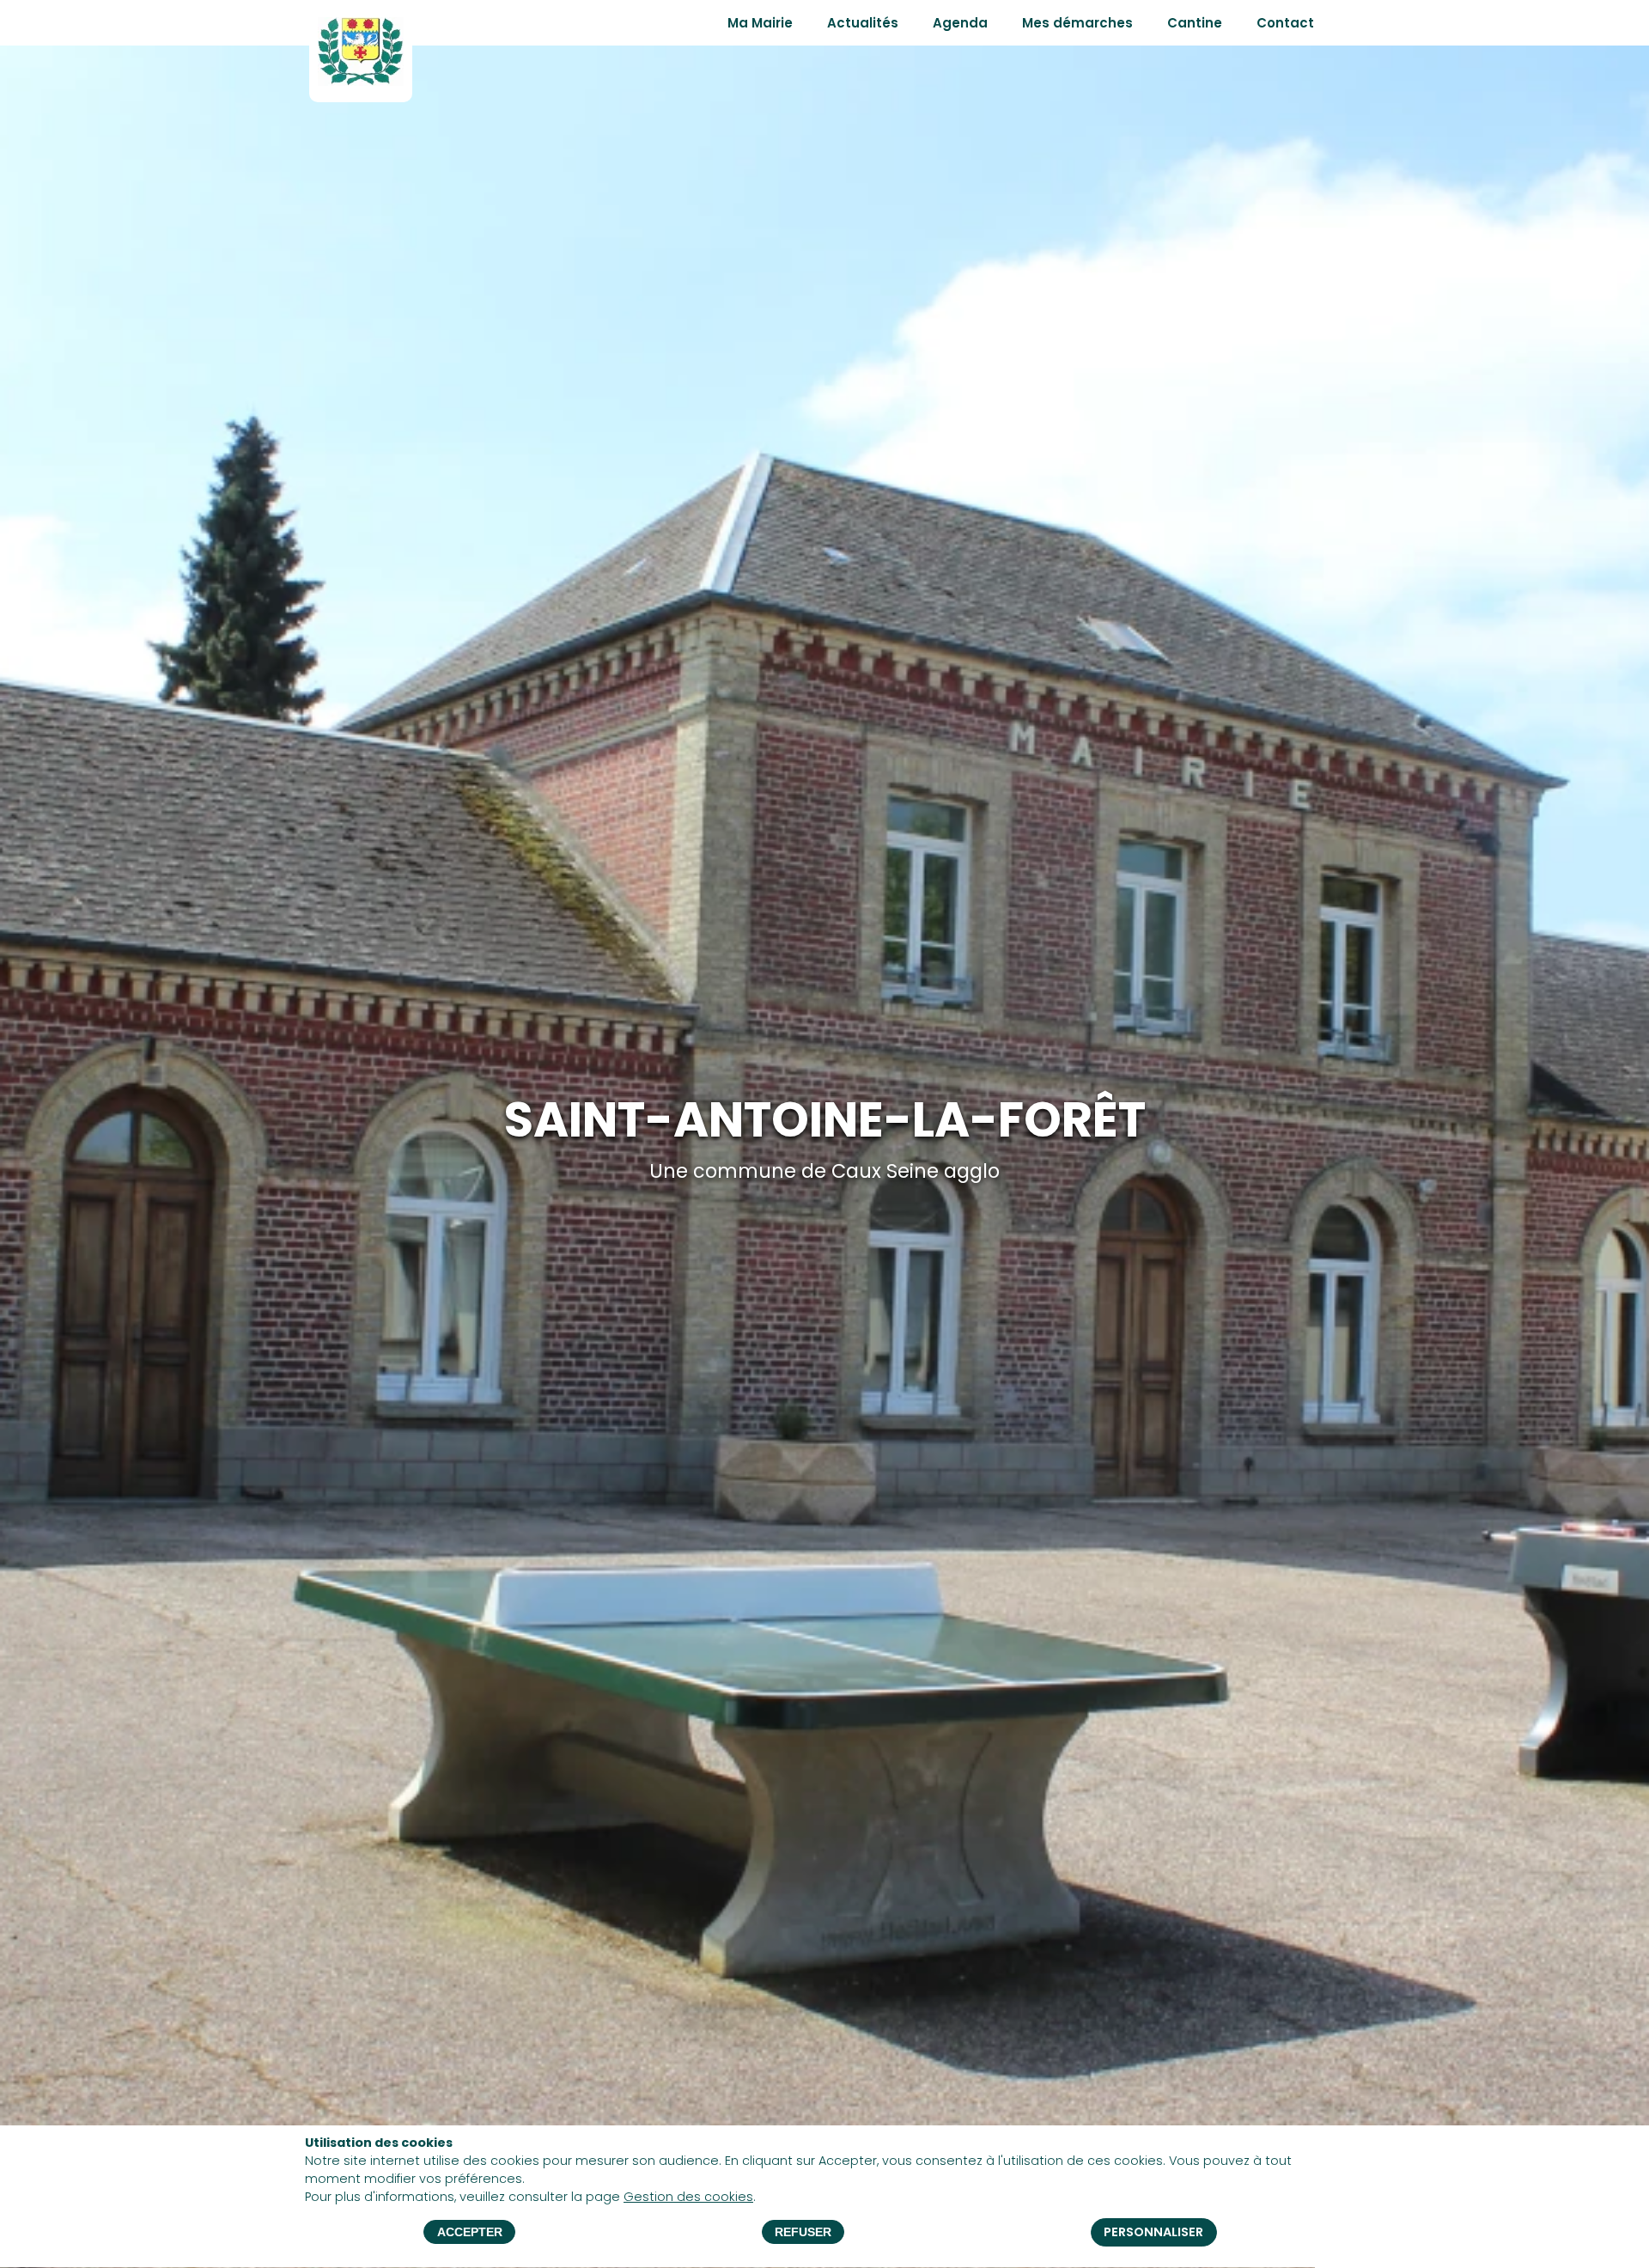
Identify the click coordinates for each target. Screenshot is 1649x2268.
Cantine (1195, 23)
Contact (1285, 23)
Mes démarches (1077, 23)
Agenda (960, 23)
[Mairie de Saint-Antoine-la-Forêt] (361, 79)
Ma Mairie (760, 23)
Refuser (803, 2233)
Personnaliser (1153, 2233)
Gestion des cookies (688, 2197)
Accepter (470, 2233)
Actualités (863, 23)
